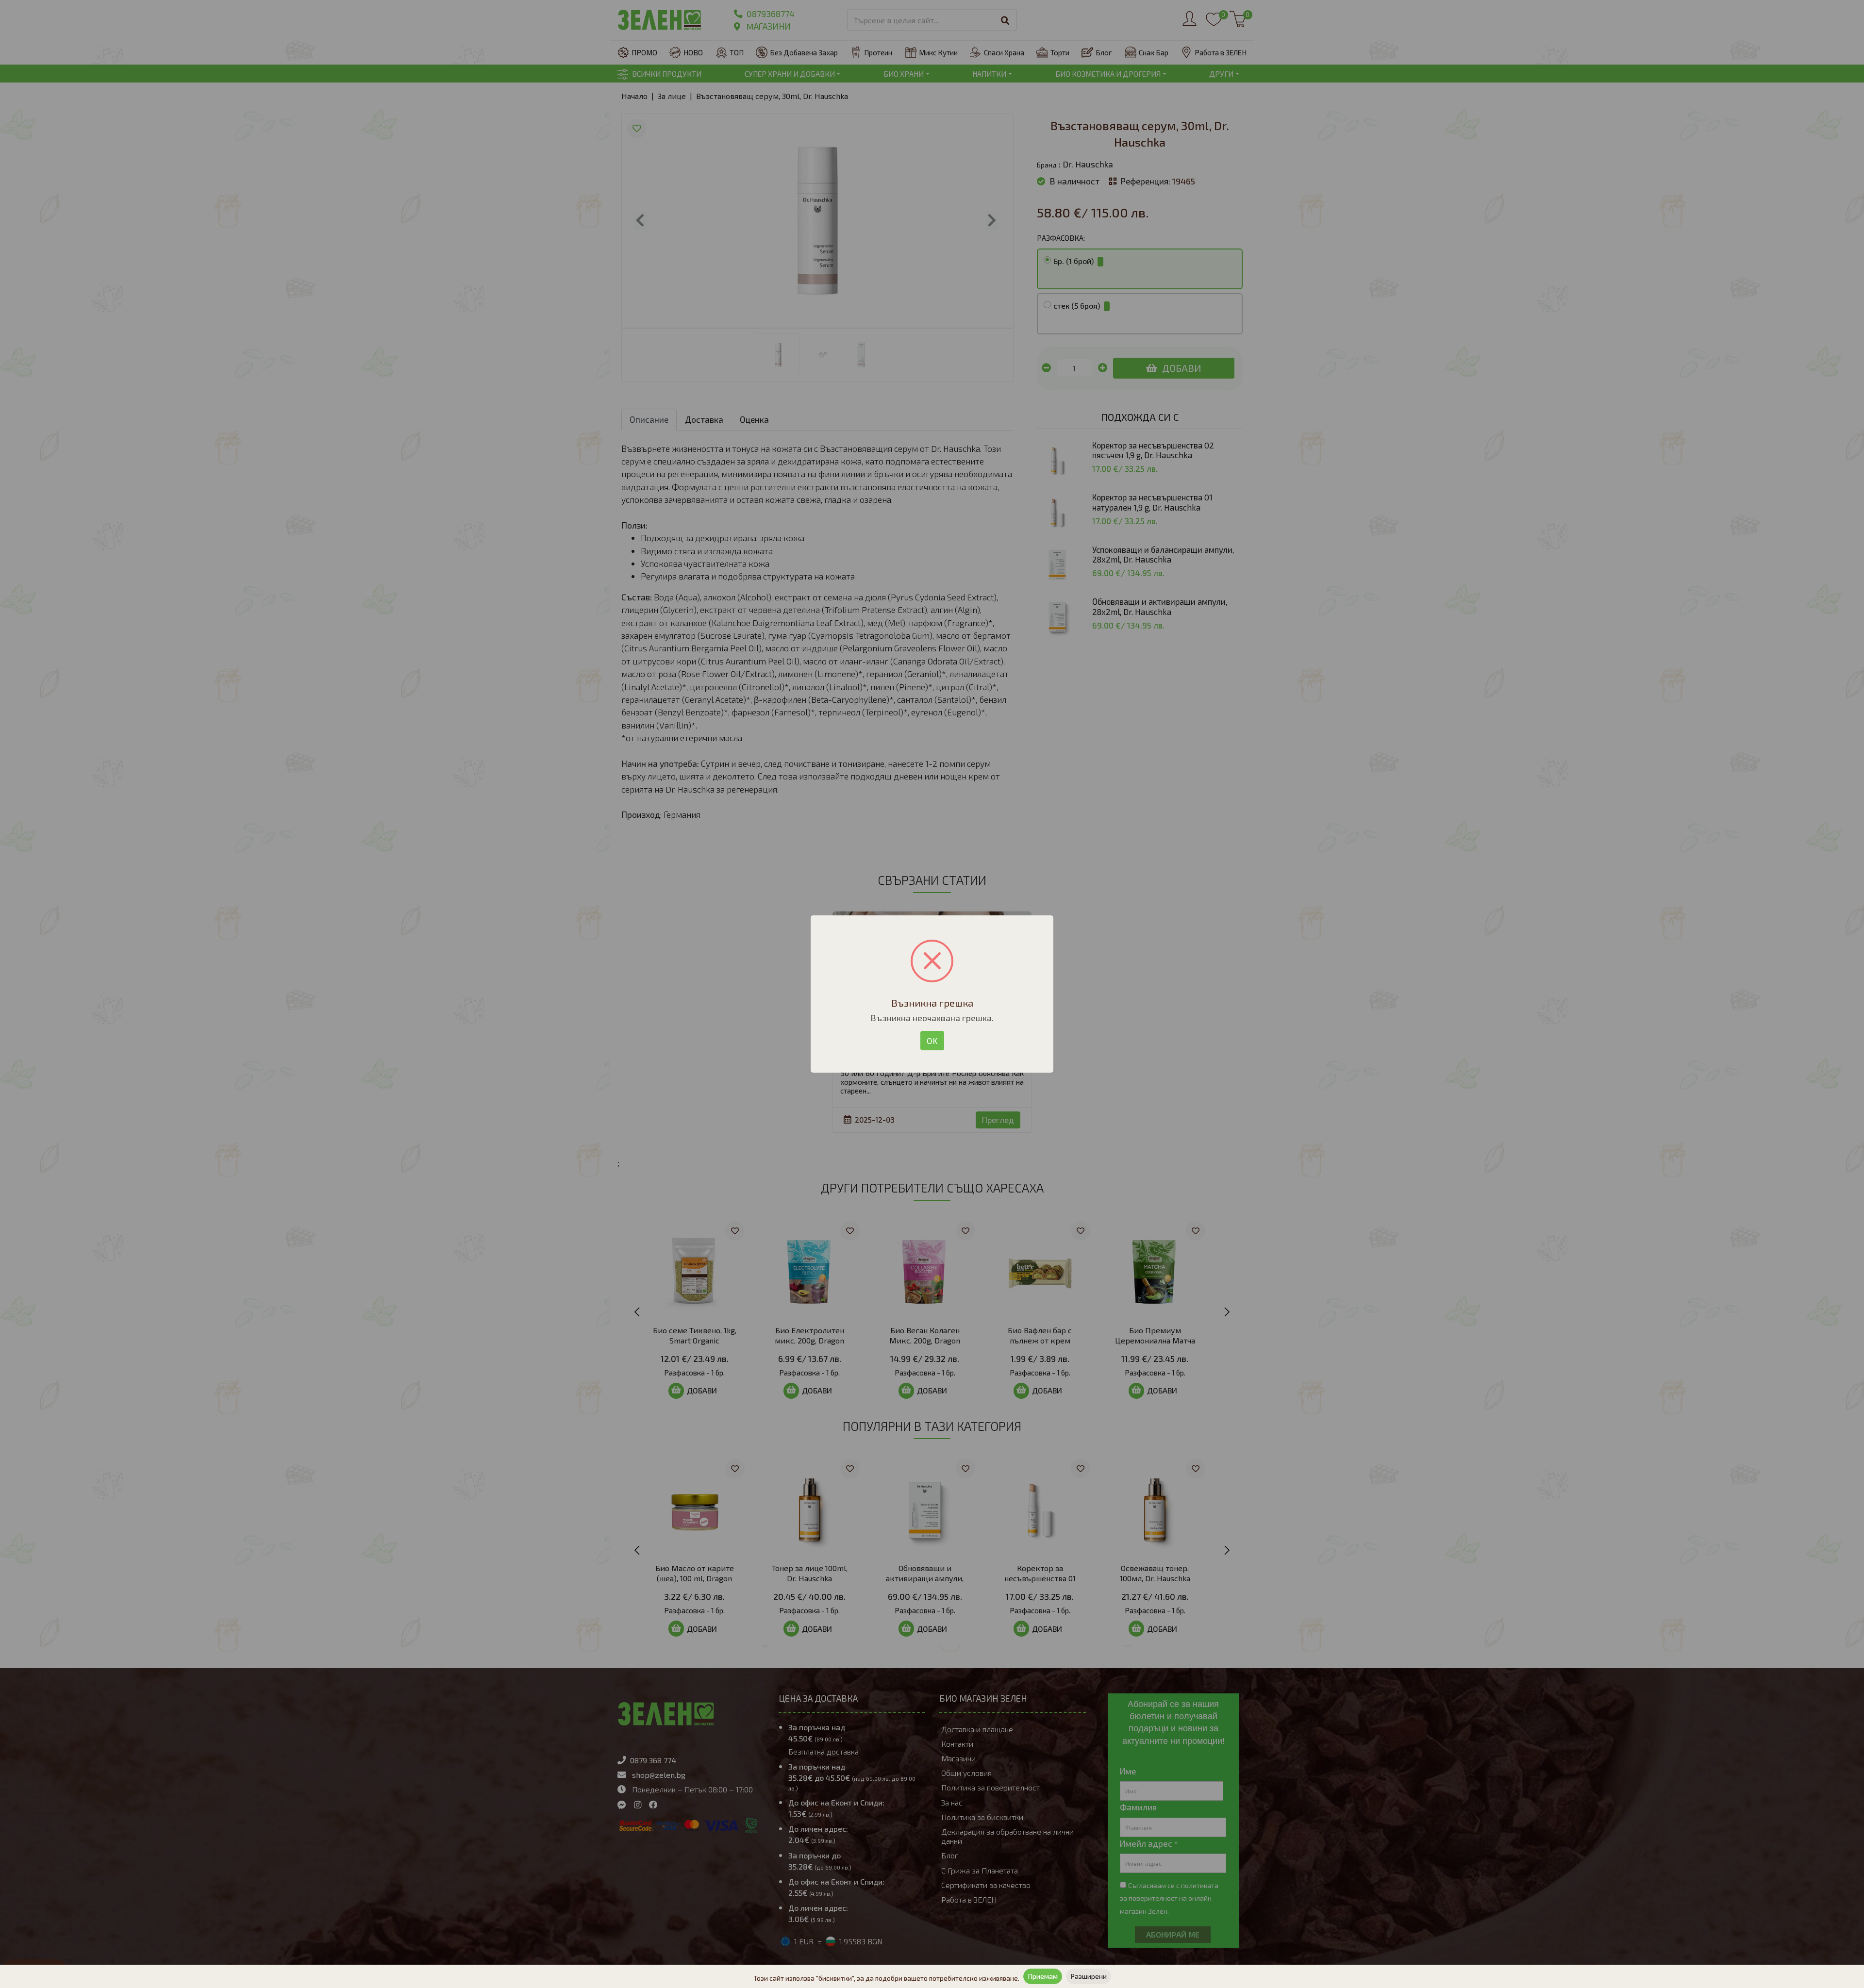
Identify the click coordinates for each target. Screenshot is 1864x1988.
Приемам (1043, 1976)
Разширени (1089, 1976)
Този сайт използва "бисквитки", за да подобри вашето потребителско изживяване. (886, 1978)
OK (932, 1041)
